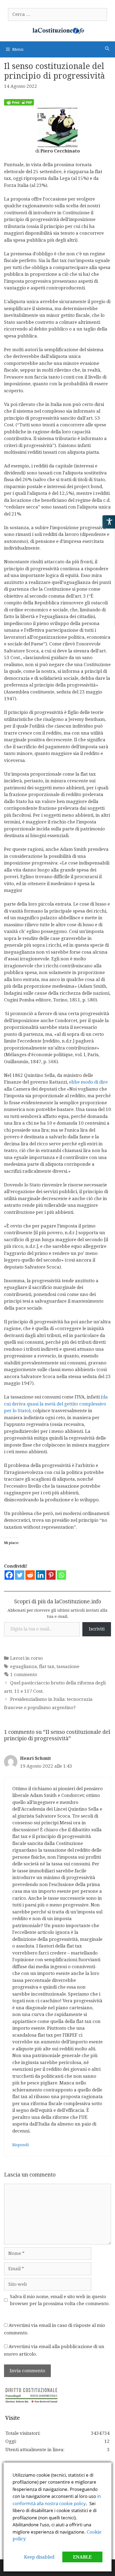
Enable (82, 2557)
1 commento (24, 1674)
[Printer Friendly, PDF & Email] (19, 104)
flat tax (47, 1666)
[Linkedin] (41, 1575)
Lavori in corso (26, 1658)
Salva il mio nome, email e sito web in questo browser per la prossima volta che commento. (60, 2300)
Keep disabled (39, 2557)
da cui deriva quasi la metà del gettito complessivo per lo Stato (56, 1404)
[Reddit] (30, 1575)
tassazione (68, 1666)
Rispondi (21, 2145)
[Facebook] (9, 1575)
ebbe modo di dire (88, 1082)
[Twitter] (20, 1575)
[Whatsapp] (61, 1575)
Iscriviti (97, 1629)
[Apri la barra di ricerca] (107, 49)
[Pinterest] (51, 1575)
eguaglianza (24, 1666)
